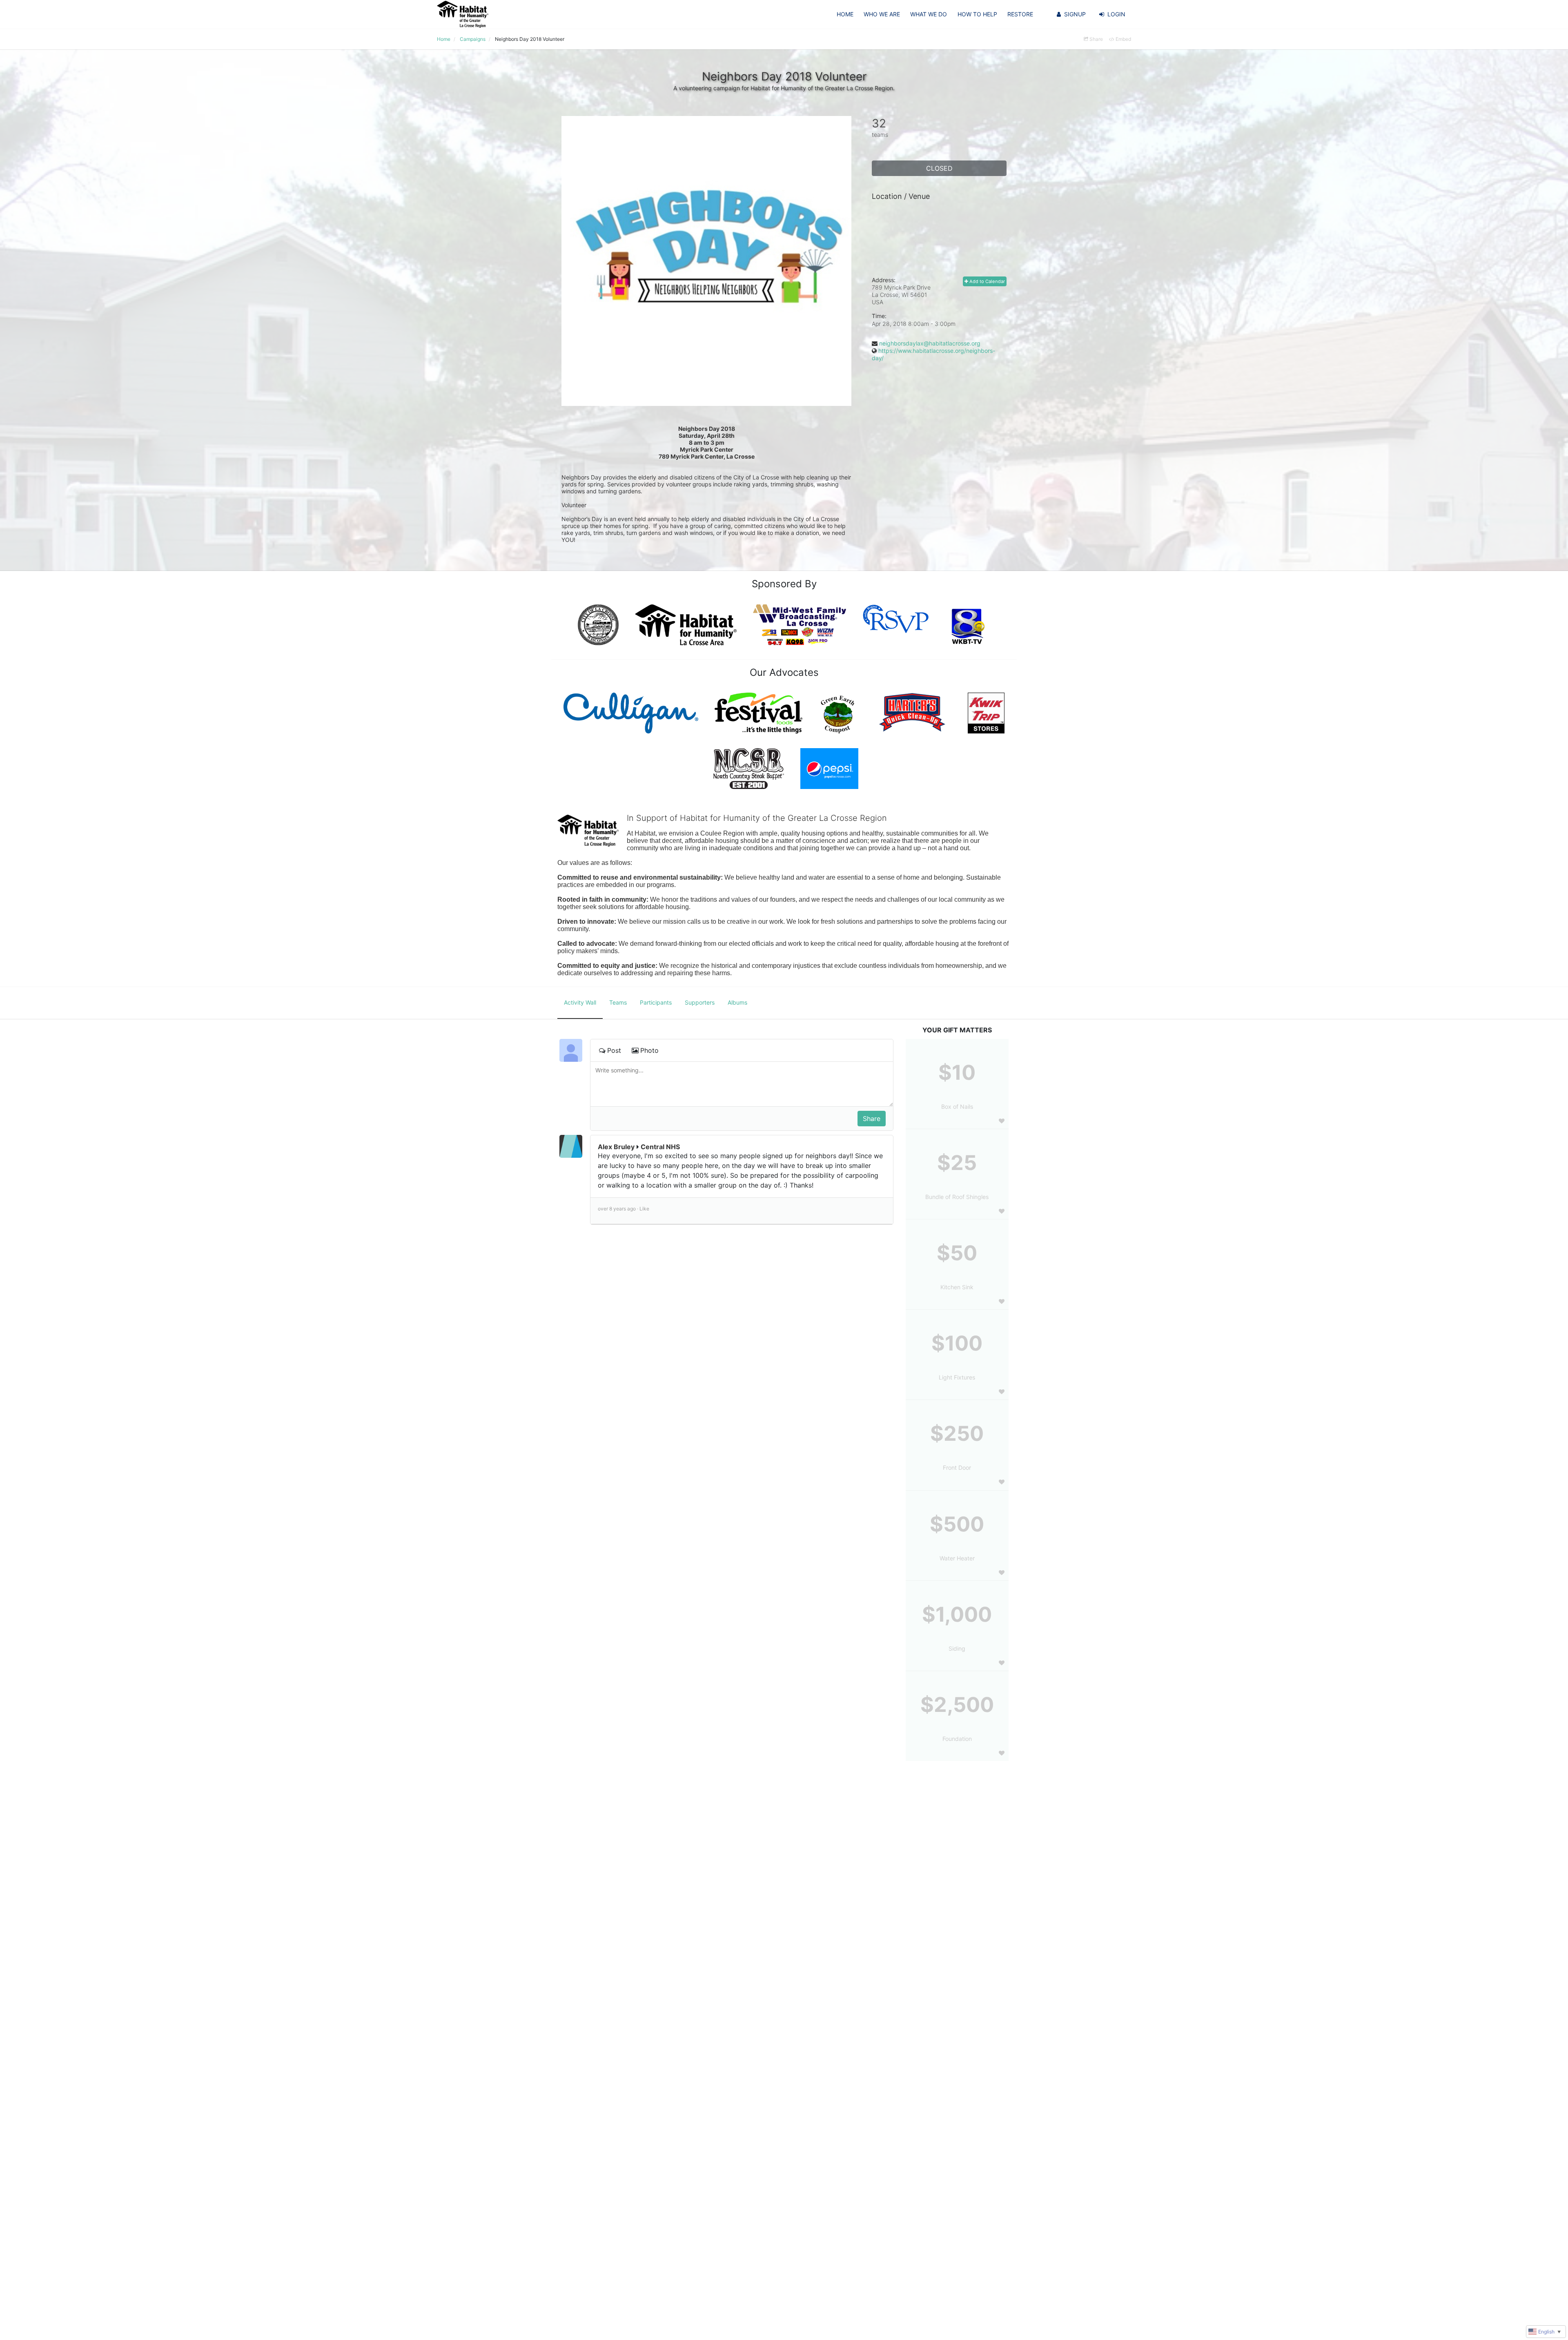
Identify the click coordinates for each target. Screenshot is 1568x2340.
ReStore (1020, 14)
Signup (1075, 14)
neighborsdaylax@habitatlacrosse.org (930, 343)
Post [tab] (614, 1050)
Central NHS (660, 1147)
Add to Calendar (987, 281)
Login (1116, 14)
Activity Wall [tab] (580, 1002)
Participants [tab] (656, 1002)
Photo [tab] (649, 1050)
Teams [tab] (618, 1002)
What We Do (929, 14)
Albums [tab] (737, 1002)
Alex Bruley (616, 1147)
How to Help (977, 14)
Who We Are (882, 14)
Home (845, 14)
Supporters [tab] (700, 1002)
